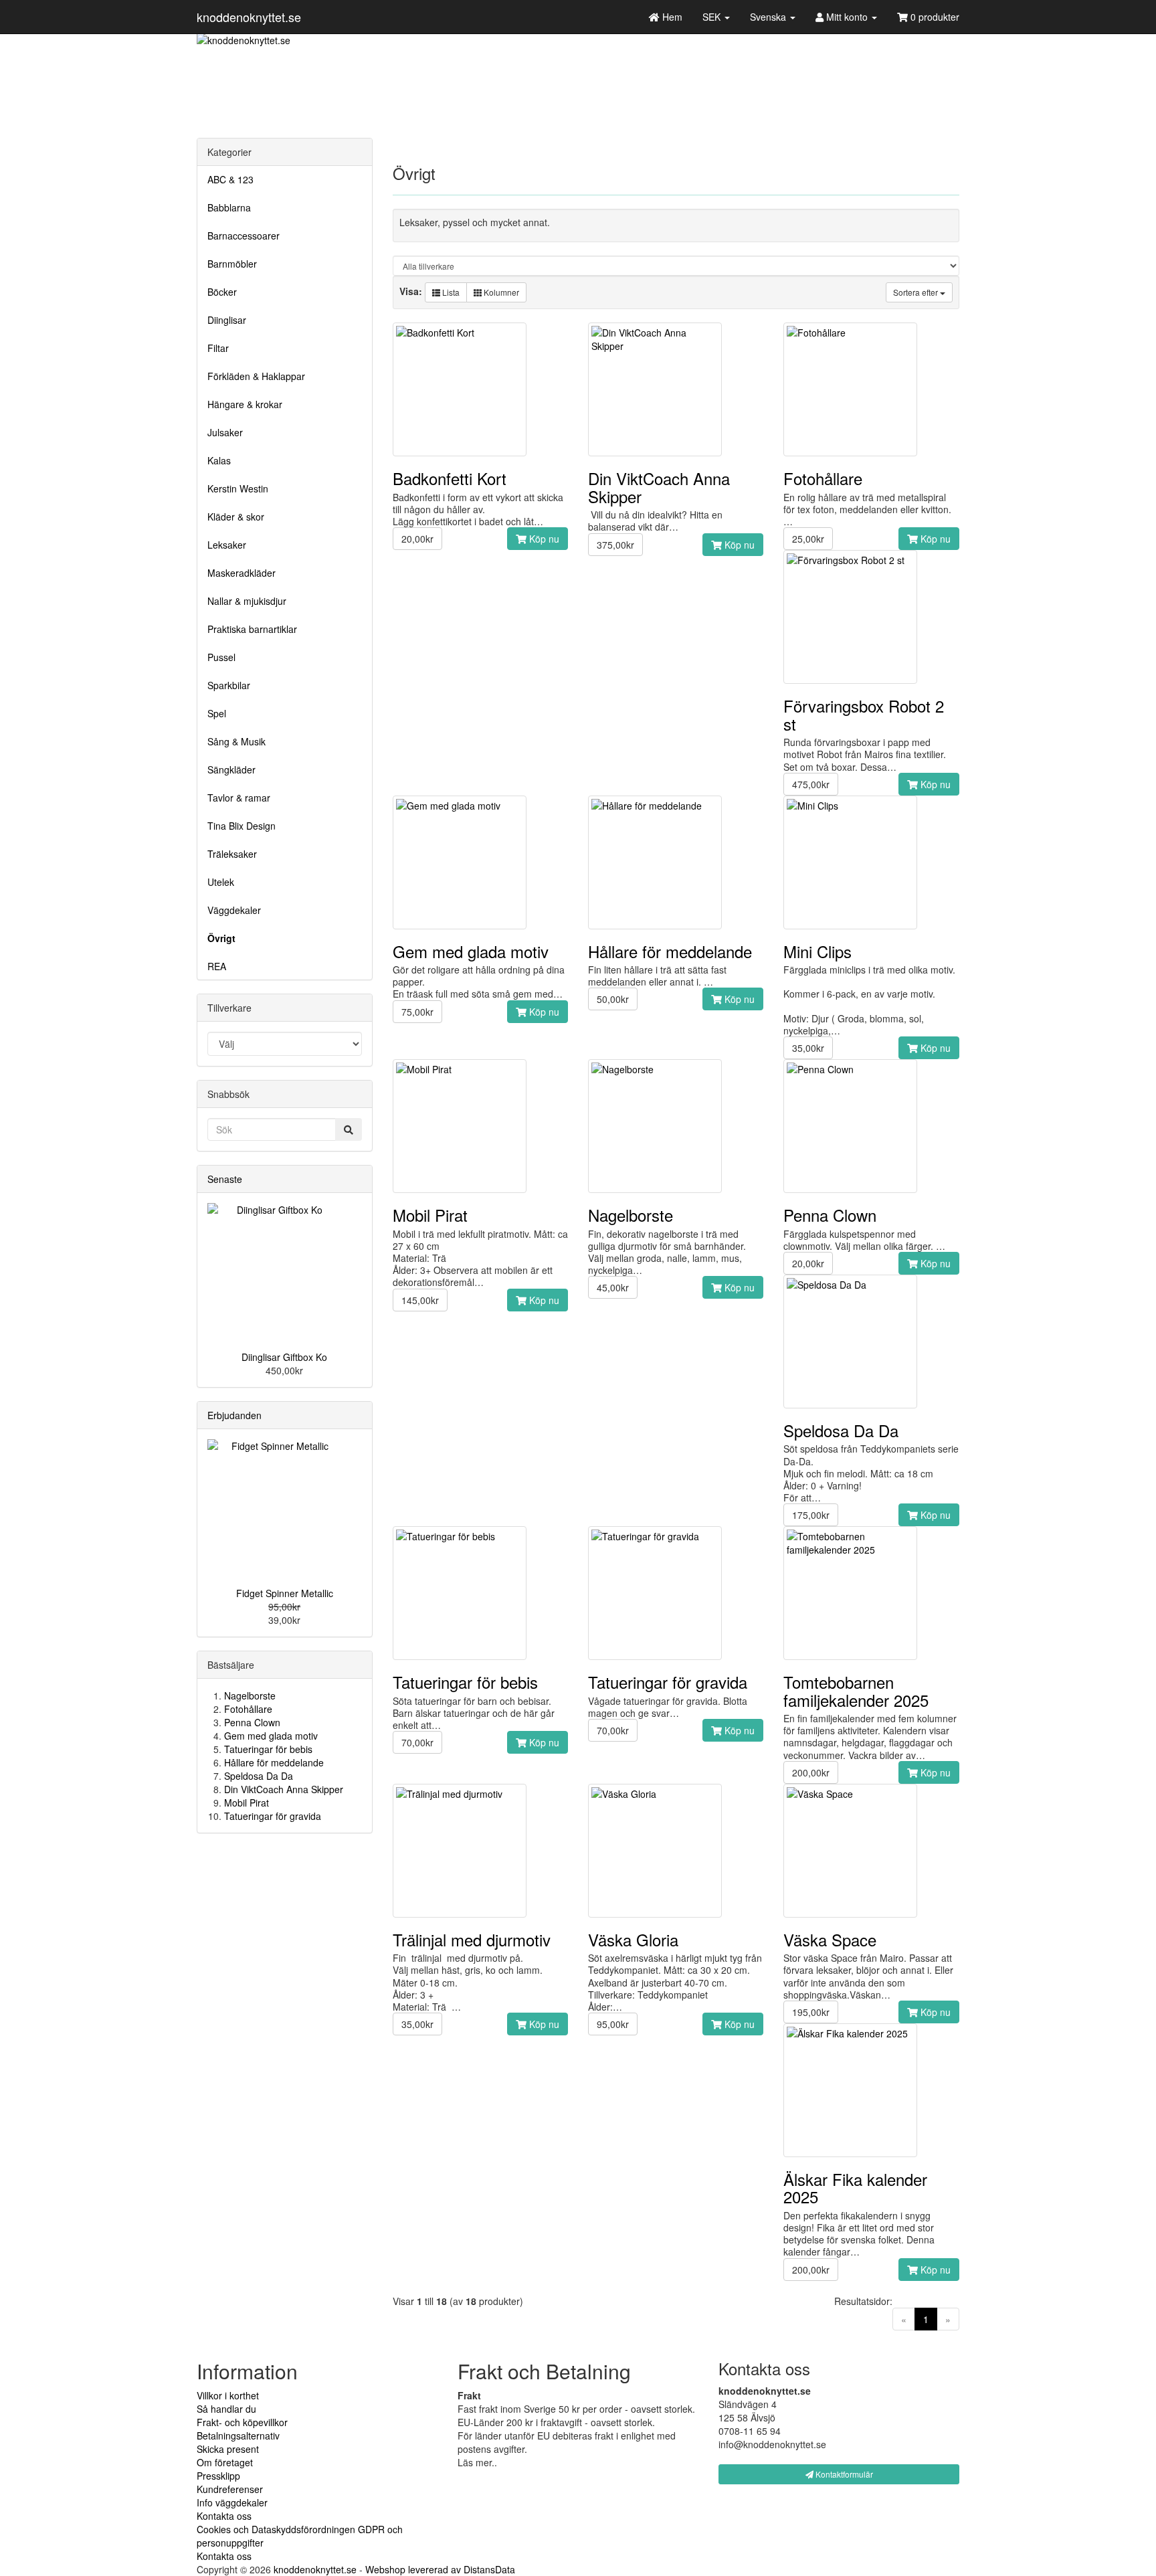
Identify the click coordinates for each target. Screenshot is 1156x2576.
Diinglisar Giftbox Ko (284, 1357)
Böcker (222, 292)
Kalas (219, 460)
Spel (217, 713)
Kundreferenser (230, 2489)
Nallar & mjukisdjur (247, 601)
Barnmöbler (232, 264)
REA (217, 966)
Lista (450, 292)
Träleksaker (232, 854)
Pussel (221, 657)
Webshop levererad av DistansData (440, 2569)
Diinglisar (227, 320)
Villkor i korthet (228, 2395)
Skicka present (228, 2449)
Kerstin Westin (238, 488)
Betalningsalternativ (238, 2435)
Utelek (221, 882)
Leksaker (227, 545)
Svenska (769, 17)
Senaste (225, 1179)
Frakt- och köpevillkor (242, 2422)
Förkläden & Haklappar (256, 376)
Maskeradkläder (242, 573)
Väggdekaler (234, 910)
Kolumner (500, 292)
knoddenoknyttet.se (249, 17)
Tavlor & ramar (239, 798)
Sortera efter (917, 292)
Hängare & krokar (245, 404)
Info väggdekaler (232, 2502)
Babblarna (229, 207)
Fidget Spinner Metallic (285, 1593)
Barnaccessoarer (244, 236)
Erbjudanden (234, 1415)
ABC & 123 (230, 179)
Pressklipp (218, 2476)
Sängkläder (231, 769)
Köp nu (543, 539)
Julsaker (225, 432)
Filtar (218, 348)
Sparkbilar (229, 685)
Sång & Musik (236, 741)
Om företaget (225, 2462)
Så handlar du (226, 2409)
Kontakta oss (224, 2516)
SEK (713, 17)
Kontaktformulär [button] (843, 2474)
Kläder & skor (236, 517)
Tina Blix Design (242, 826)
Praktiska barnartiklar (252, 629)
